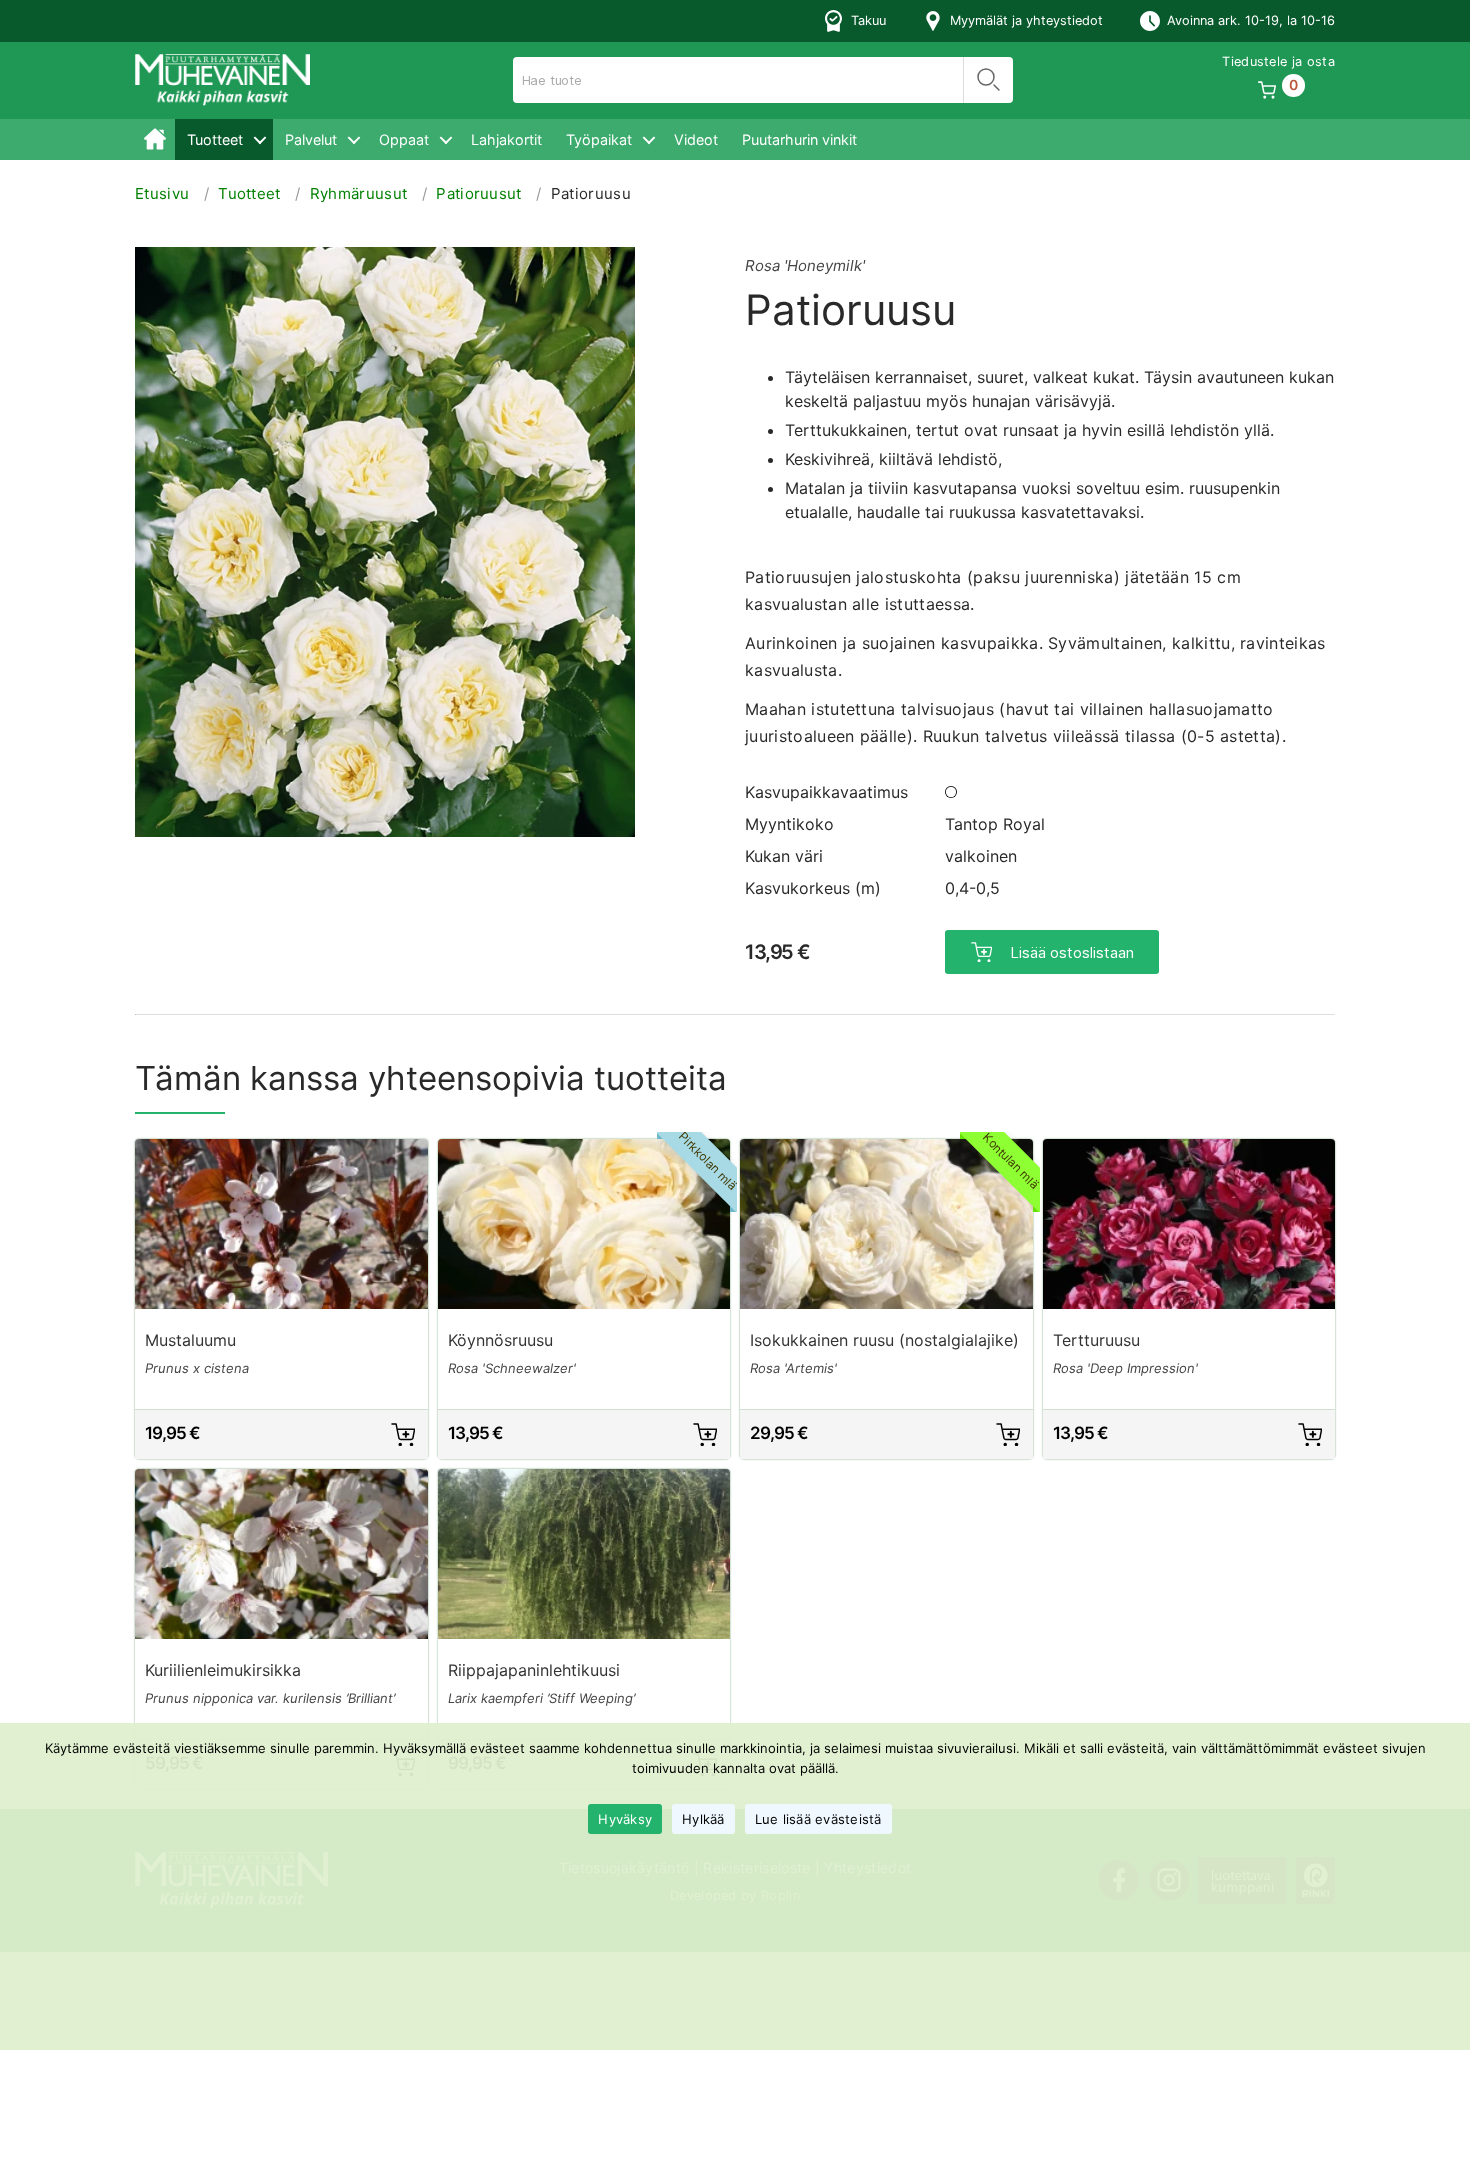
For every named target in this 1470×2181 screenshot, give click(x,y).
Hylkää (703, 1819)
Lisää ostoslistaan (1072, 952)
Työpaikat (599, 139)
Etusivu (155, 139)
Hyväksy (625, 1819)
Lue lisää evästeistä (818, 1819)
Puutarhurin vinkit (799, 139)
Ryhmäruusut (359, 193)
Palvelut (311, 139)
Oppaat (404, 139)
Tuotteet (215, 139)
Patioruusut (479, 193)
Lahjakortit (506, 139)
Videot (696, 139)
